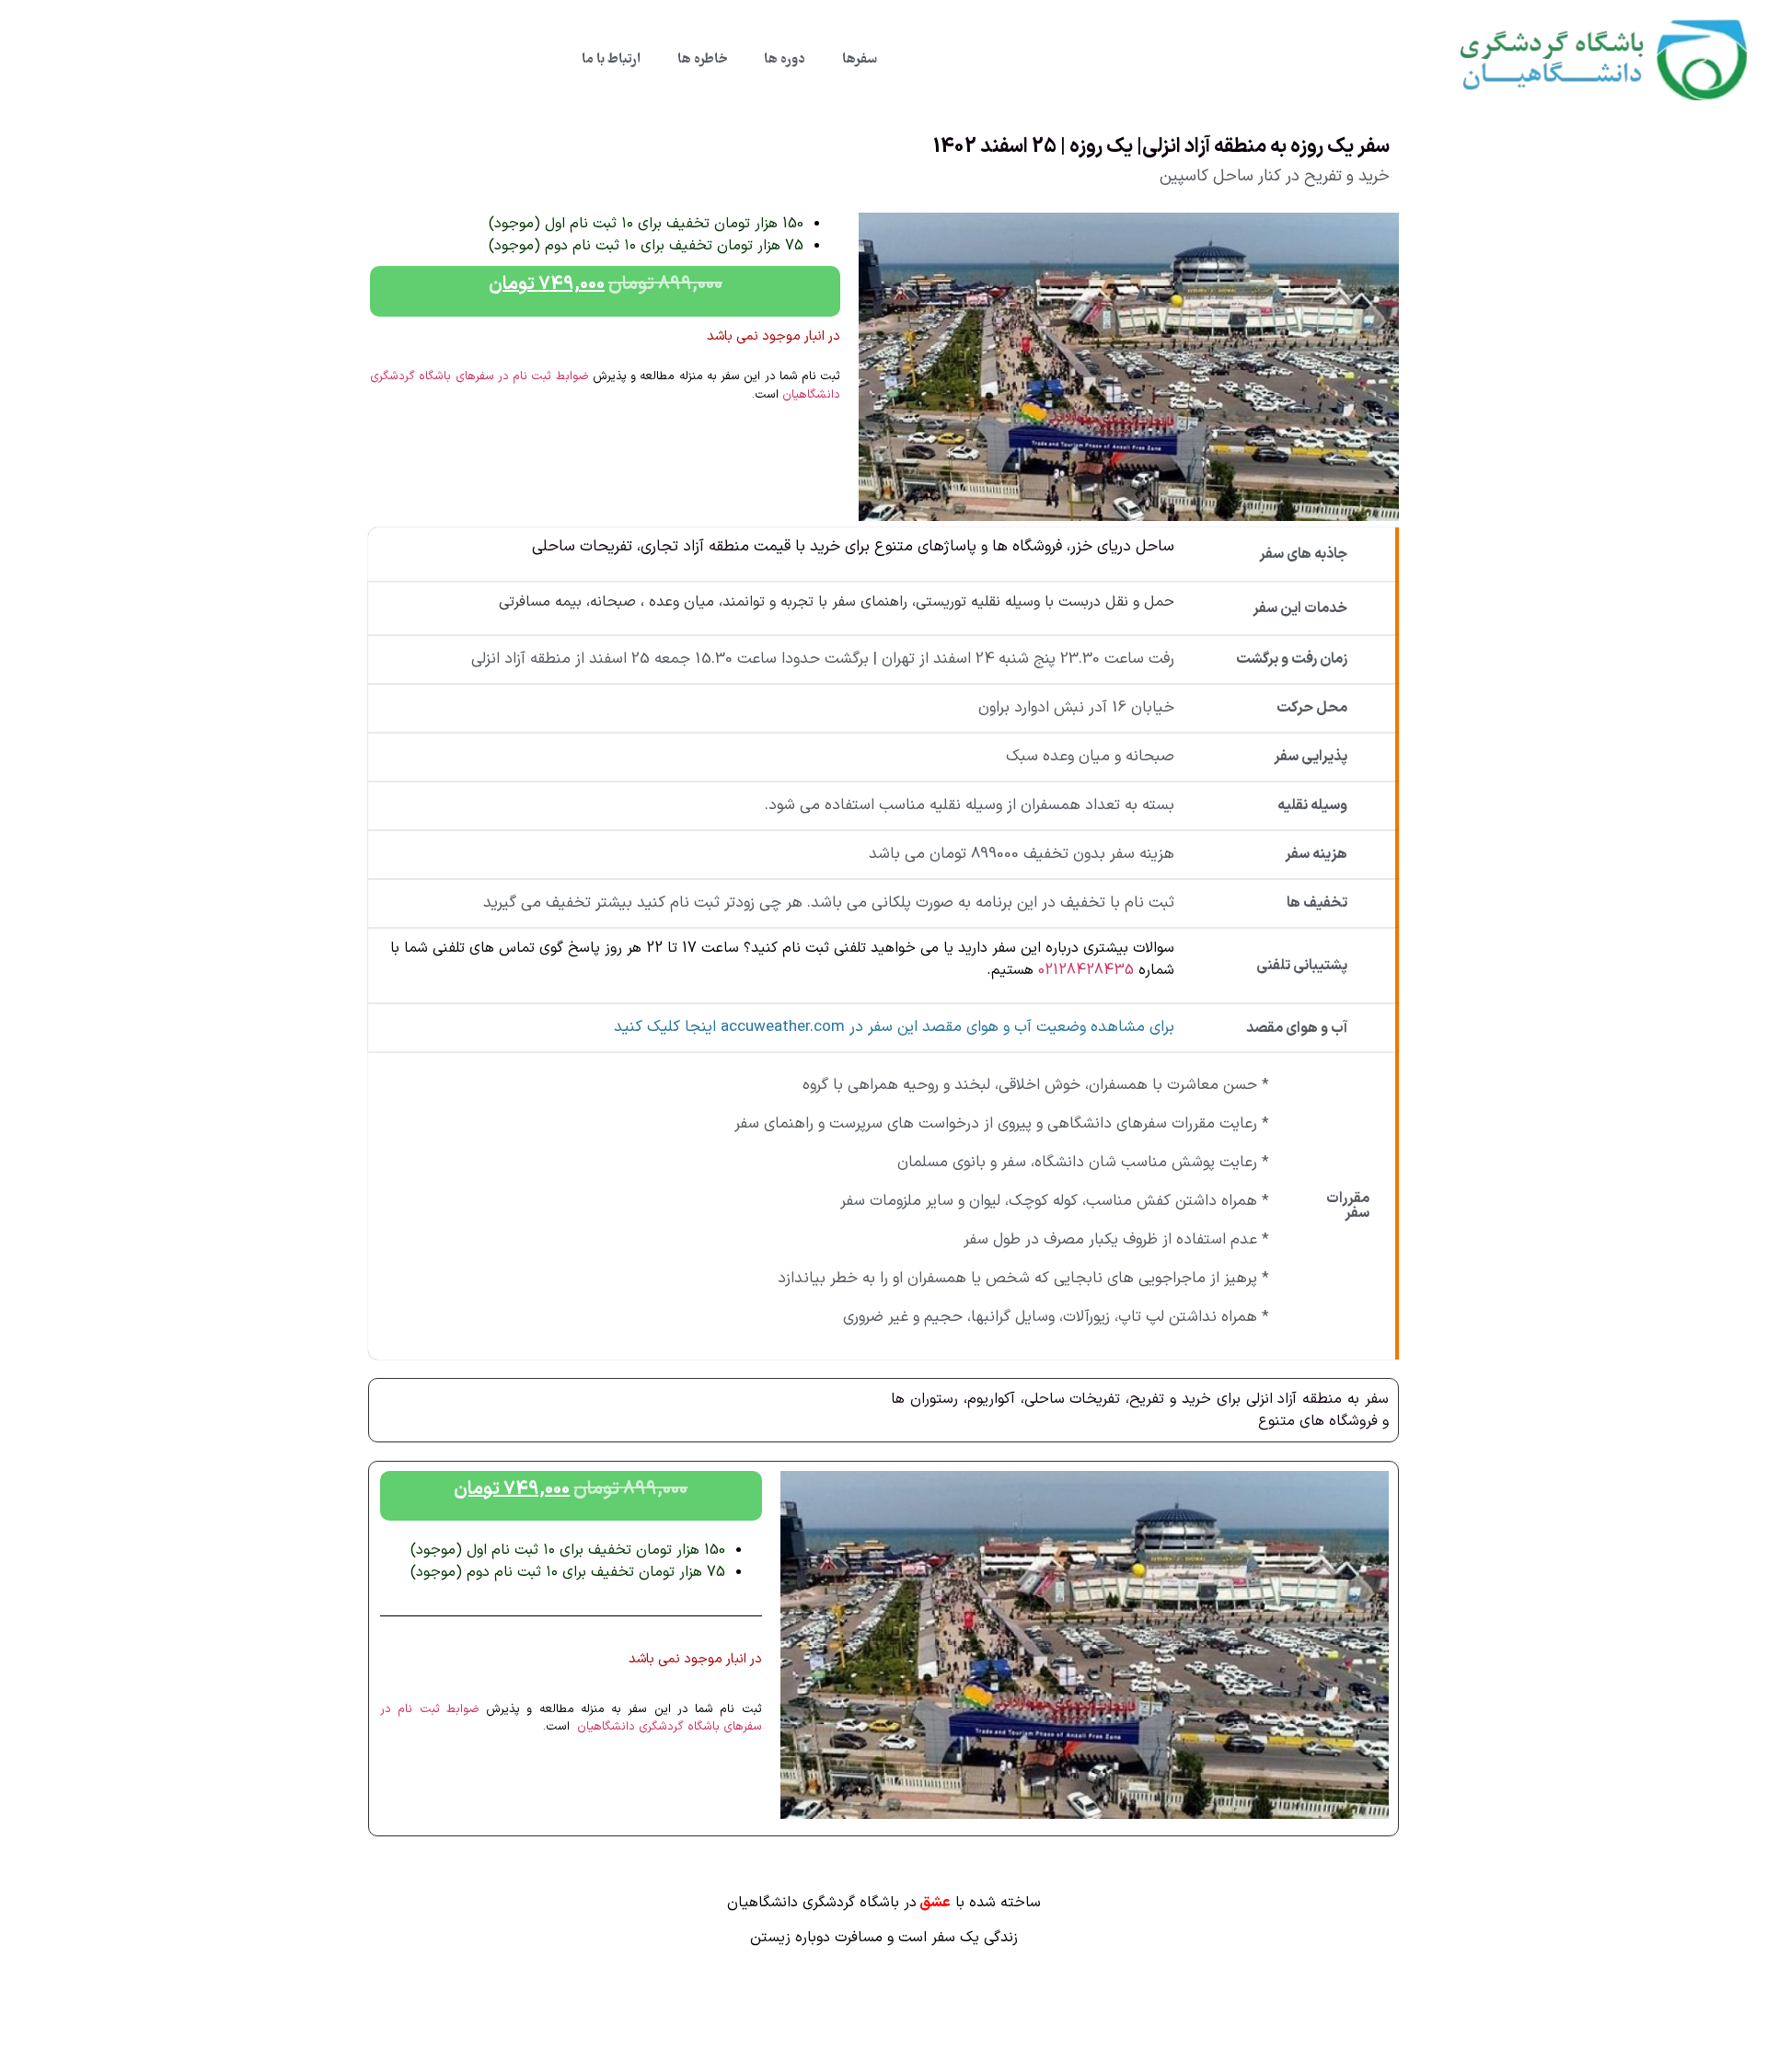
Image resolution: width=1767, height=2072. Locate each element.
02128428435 (1086, 970)
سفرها (860, 60)
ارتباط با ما (611, 60)
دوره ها (785, 60)
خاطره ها (702, 60)
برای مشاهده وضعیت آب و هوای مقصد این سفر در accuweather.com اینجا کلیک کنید (894, 1027)
